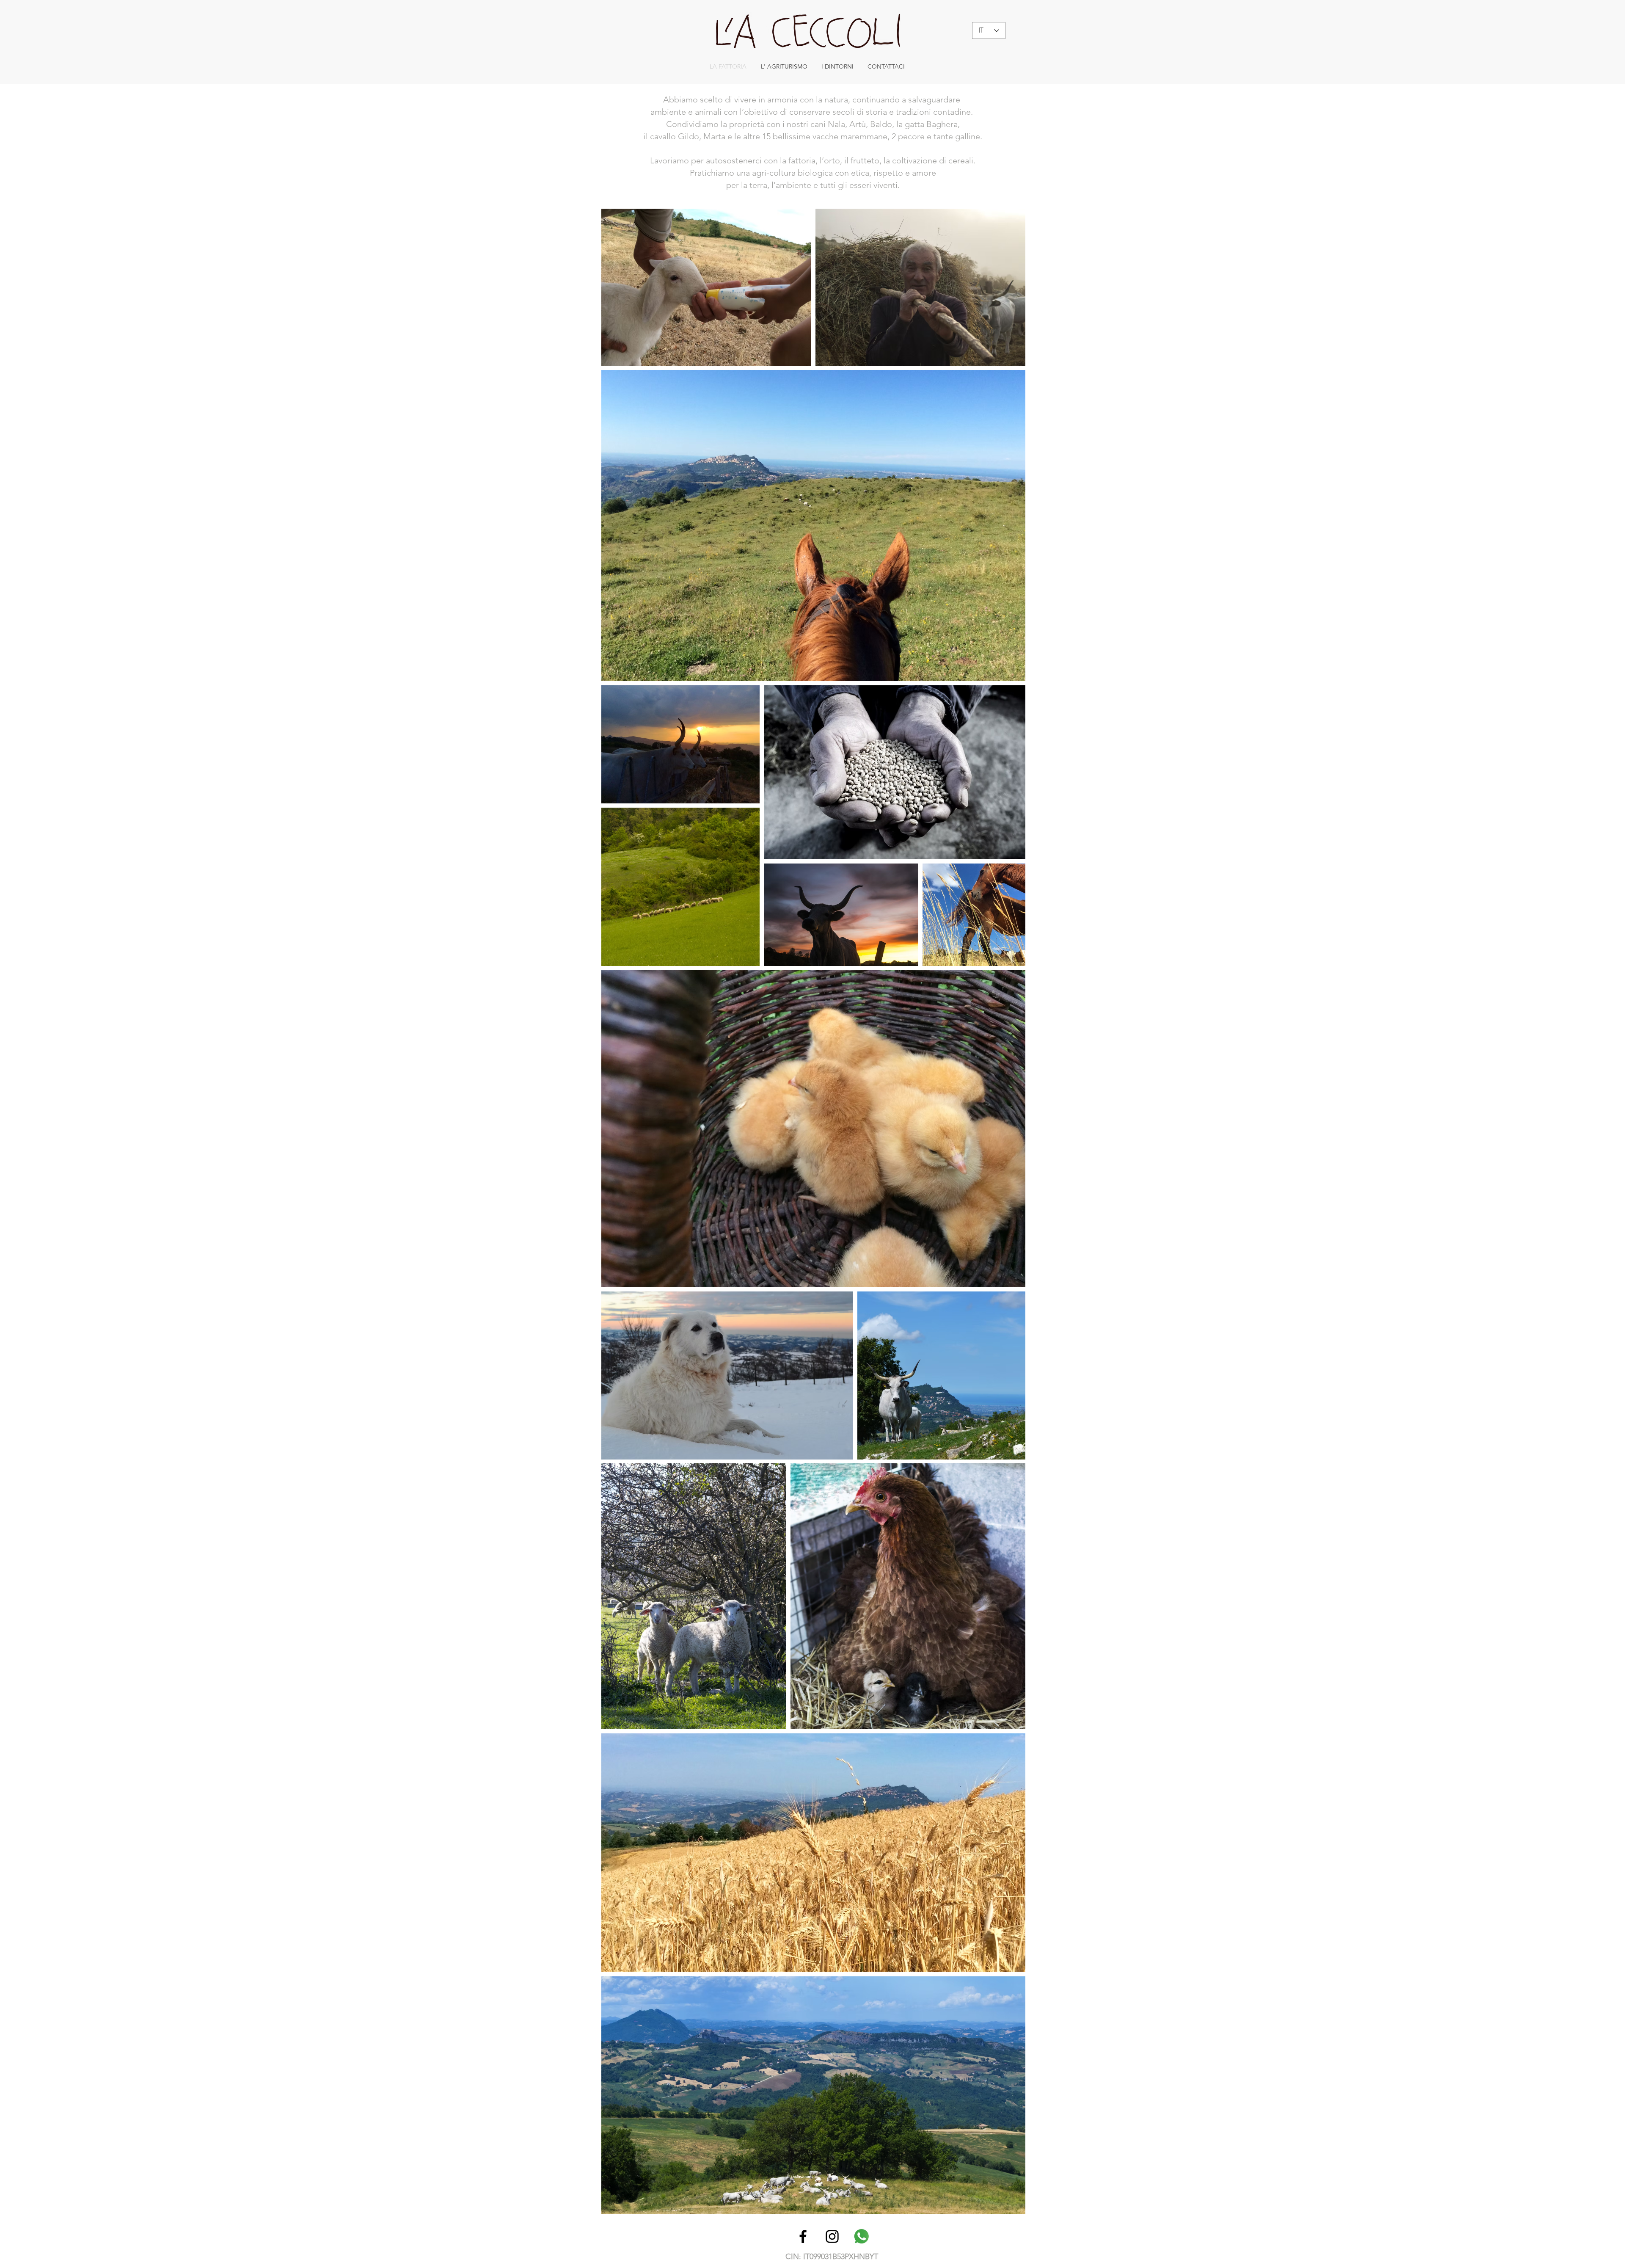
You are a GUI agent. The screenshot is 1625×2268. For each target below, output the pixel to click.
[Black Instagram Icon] (832, 2236)
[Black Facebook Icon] (803, 2236)
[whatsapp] (861, 2236)
